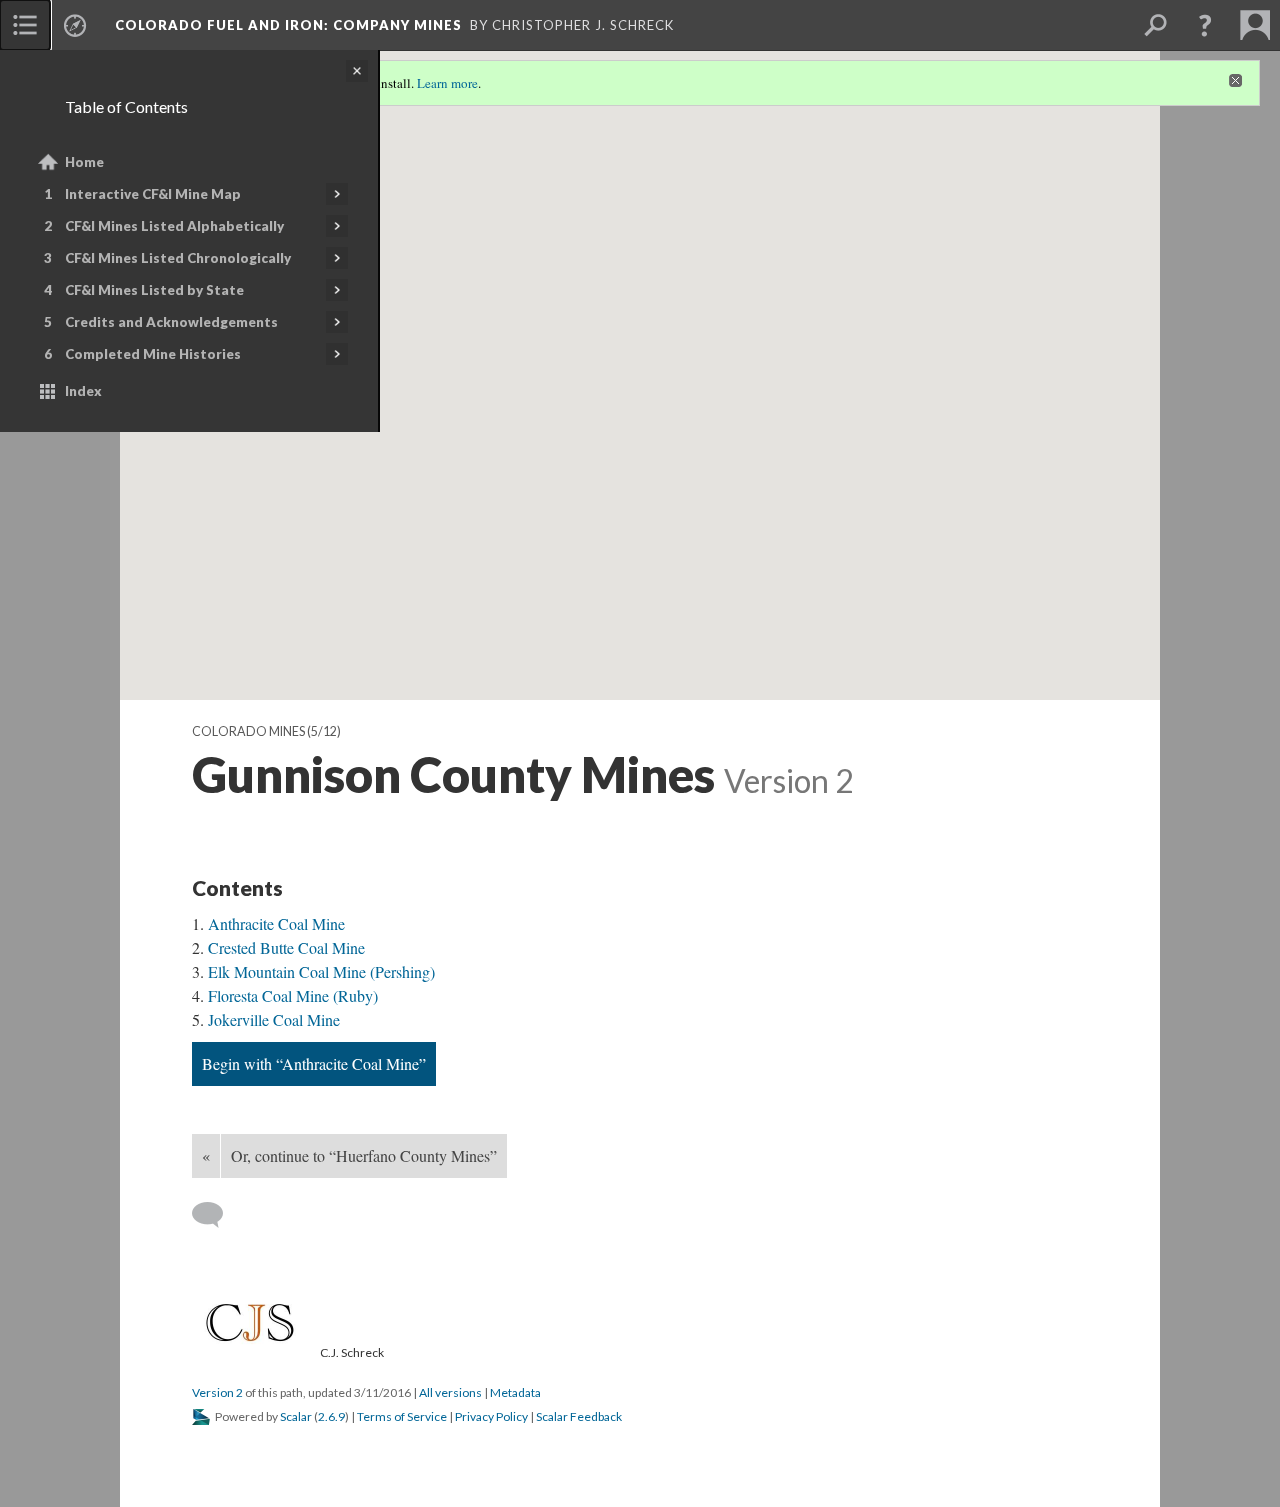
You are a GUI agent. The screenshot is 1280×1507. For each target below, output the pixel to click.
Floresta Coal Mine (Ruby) (293, 995)
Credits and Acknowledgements (171, 322)
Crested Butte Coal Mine (286, 947)
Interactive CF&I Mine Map (153, 194)
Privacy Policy (491, 1416)
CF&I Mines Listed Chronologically (178, 258)
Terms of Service (402, 1416)
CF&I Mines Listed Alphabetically (174, 226)
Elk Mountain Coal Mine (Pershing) (321, 971)
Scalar (296, 1416)
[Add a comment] (216, 1215)
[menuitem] (25, 25)
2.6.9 (331, 1416)
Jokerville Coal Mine (274, 1019)
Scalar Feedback (579, 1416)
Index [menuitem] (83, 391)
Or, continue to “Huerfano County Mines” (364, 1155)
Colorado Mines (248, 731)
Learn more (447, 83)
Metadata (515, 1392)
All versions (450, 1392)
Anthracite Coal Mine (276, 923)
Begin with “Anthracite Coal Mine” (314, 1063)
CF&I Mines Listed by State (154, 290)
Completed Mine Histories (153, 354)
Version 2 (217, 1392)
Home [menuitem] (84, 162)
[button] (1205, 25)
